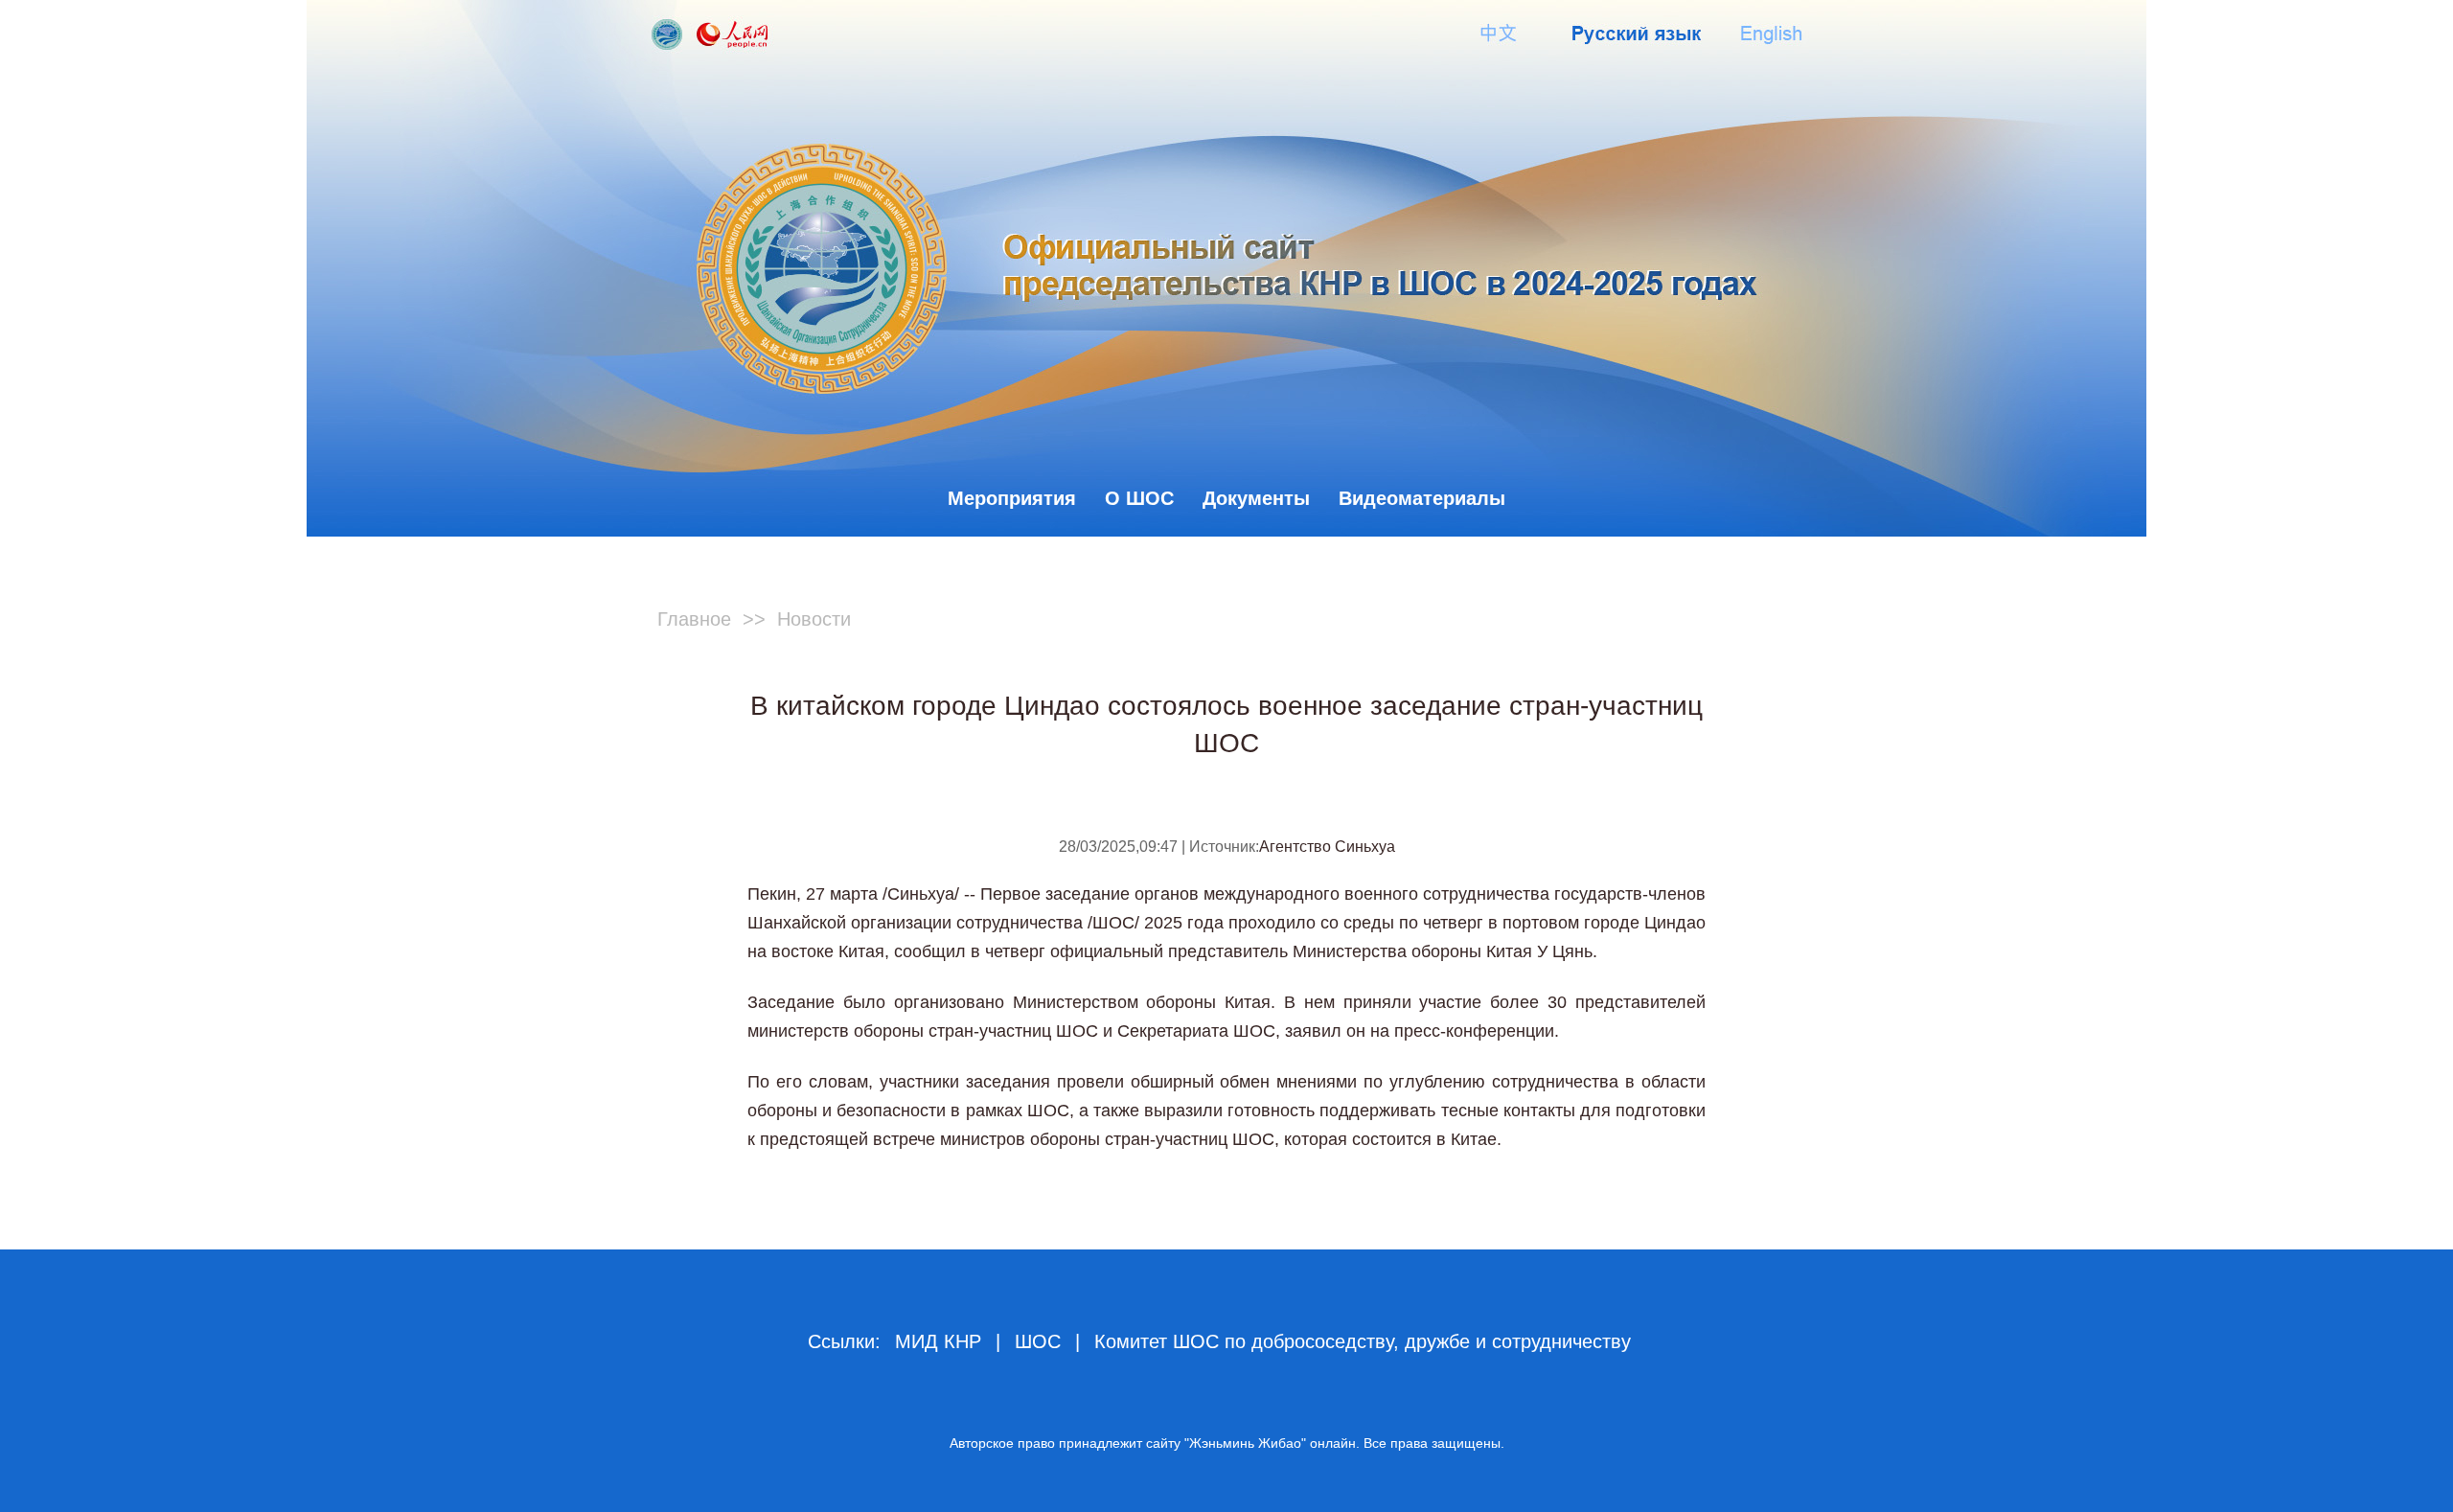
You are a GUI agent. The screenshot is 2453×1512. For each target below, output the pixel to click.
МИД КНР (938, 1341)
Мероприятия (1012, 498)
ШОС (1038, 1341)
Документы (1256, 498)
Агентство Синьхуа (1327, 847)
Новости (814, 619)
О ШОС (1139, 498)
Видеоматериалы (1422, 498)
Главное (694, 619)
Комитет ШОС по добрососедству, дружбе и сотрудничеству (1363, 1341)
